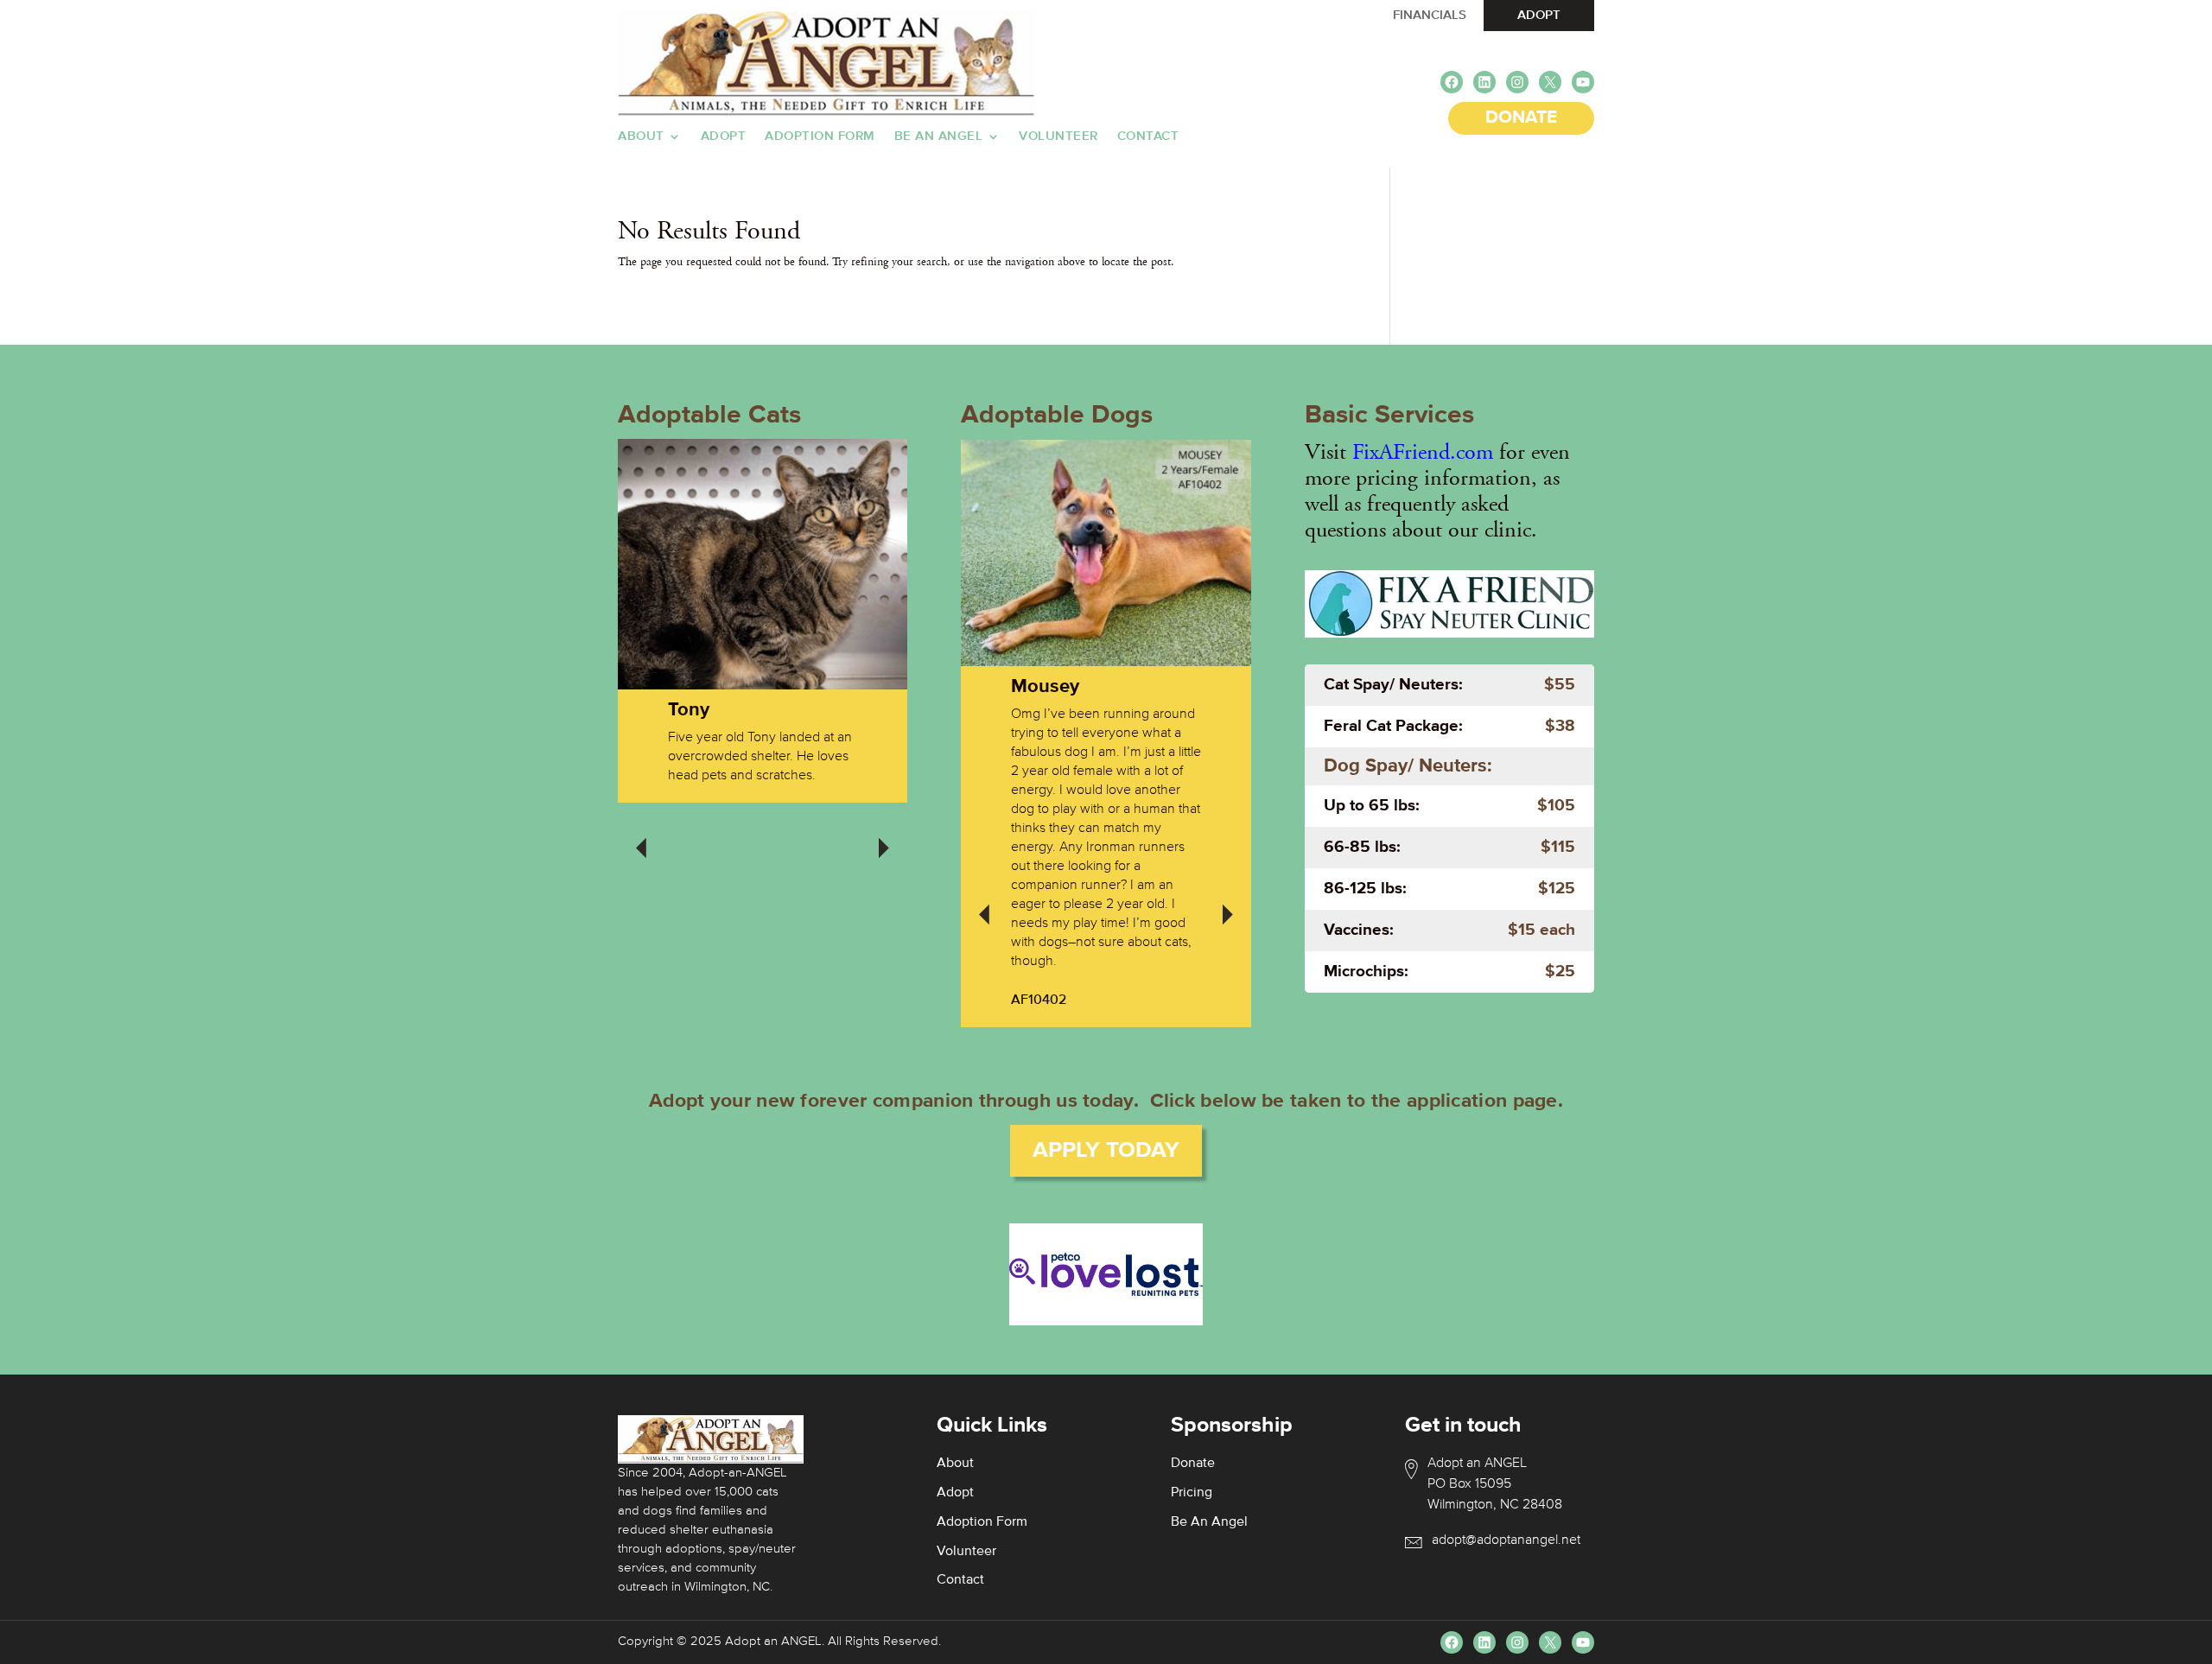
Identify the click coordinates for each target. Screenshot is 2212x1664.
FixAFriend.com (1423, 452)
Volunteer (1058, 137)
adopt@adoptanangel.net (1506, 1540)
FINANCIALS (1430, 15)
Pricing (1192, 1493)
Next (884, 836)
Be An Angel (939, 137)
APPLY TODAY (1106, 1151)
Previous (641, 836)
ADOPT (1539, 15)
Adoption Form (820, 137)
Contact (1148, 137)
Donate (1193, 1464)
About (641, 137)
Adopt (724, 137)
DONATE (1521, 118)
